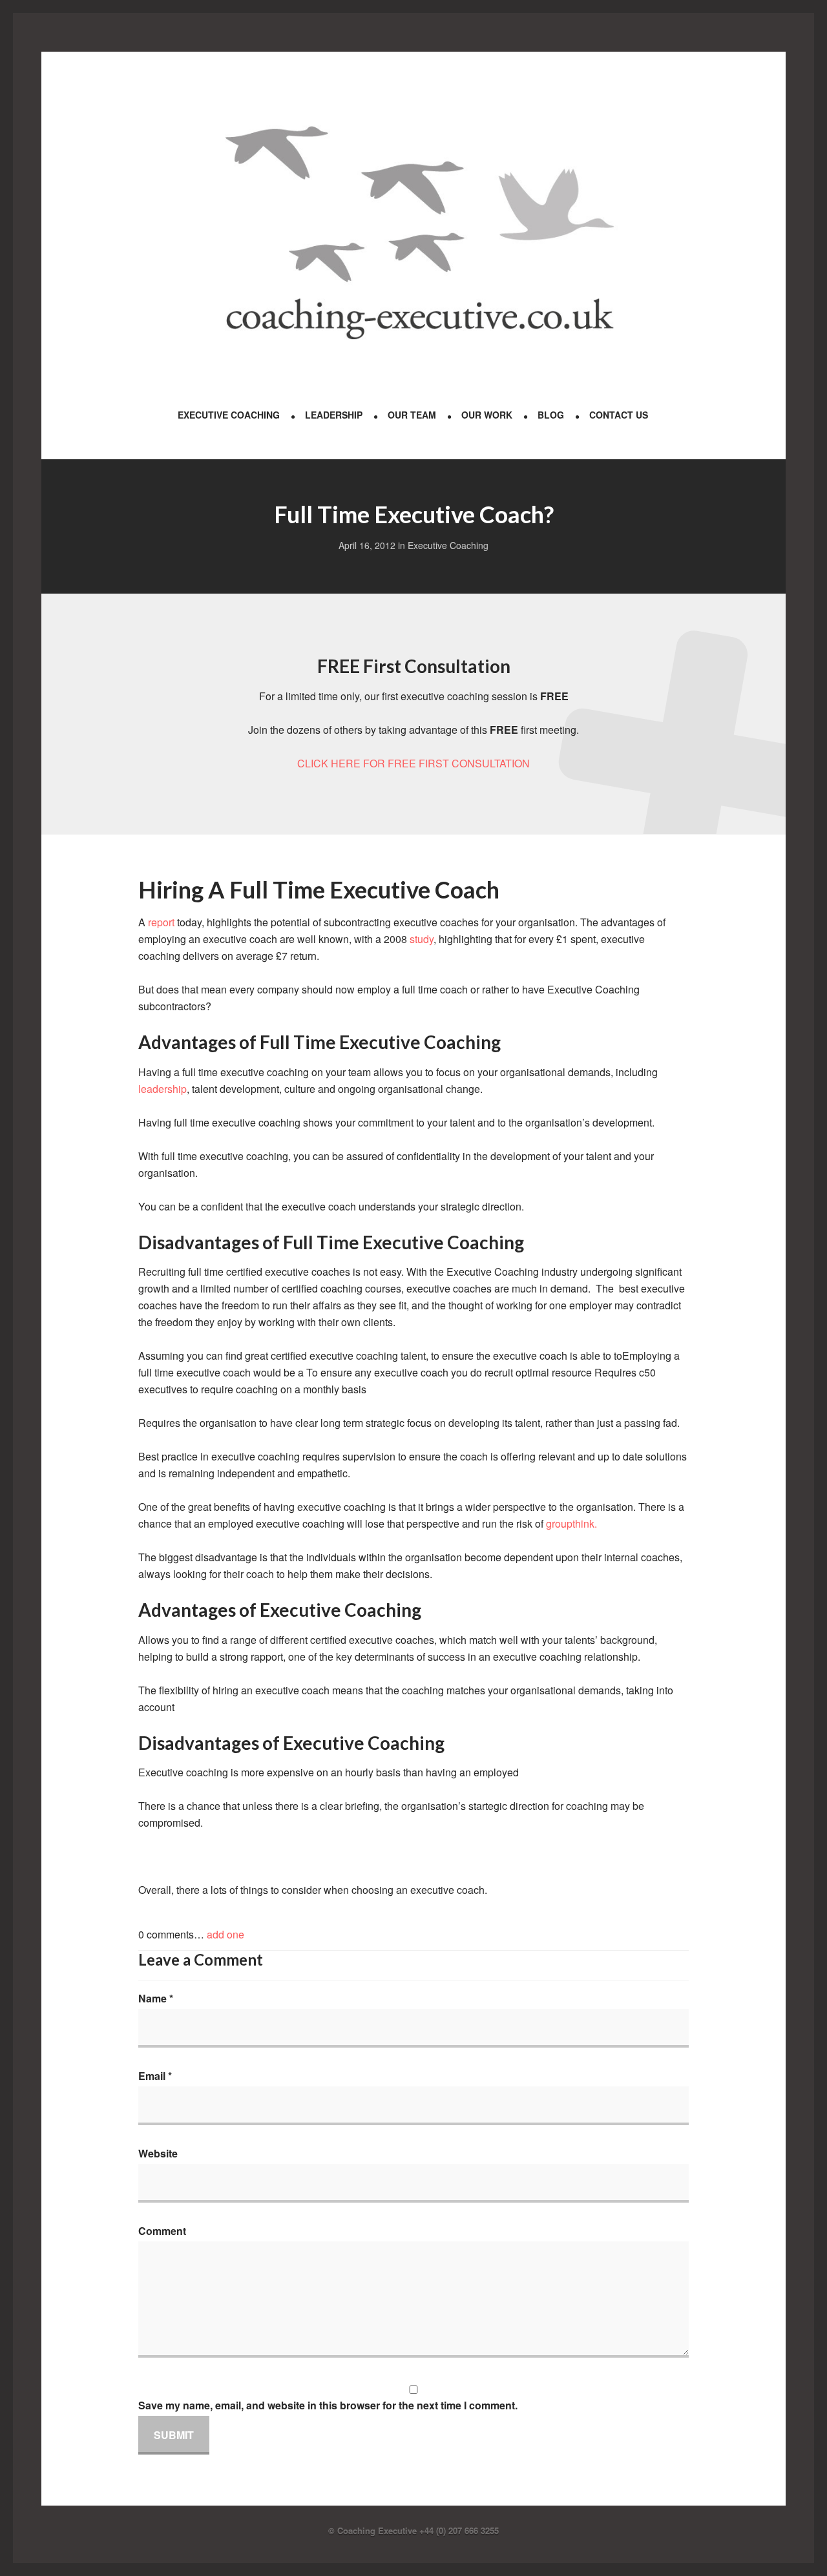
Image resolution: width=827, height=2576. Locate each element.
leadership (162, 1089)
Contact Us (619, 415)
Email (155, 2076)
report (162, 922)
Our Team (412, 415)
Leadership (334, 415)
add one (225, 1934)
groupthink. (571, 1523)
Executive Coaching (229, 415)
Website (158, 2153)
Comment (162, 2231)
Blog (551, 415)
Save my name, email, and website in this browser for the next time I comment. (328, 2405)
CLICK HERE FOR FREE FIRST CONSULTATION (413, 763)
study (422, 939)
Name (156, 1998)
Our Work (487, 415)
